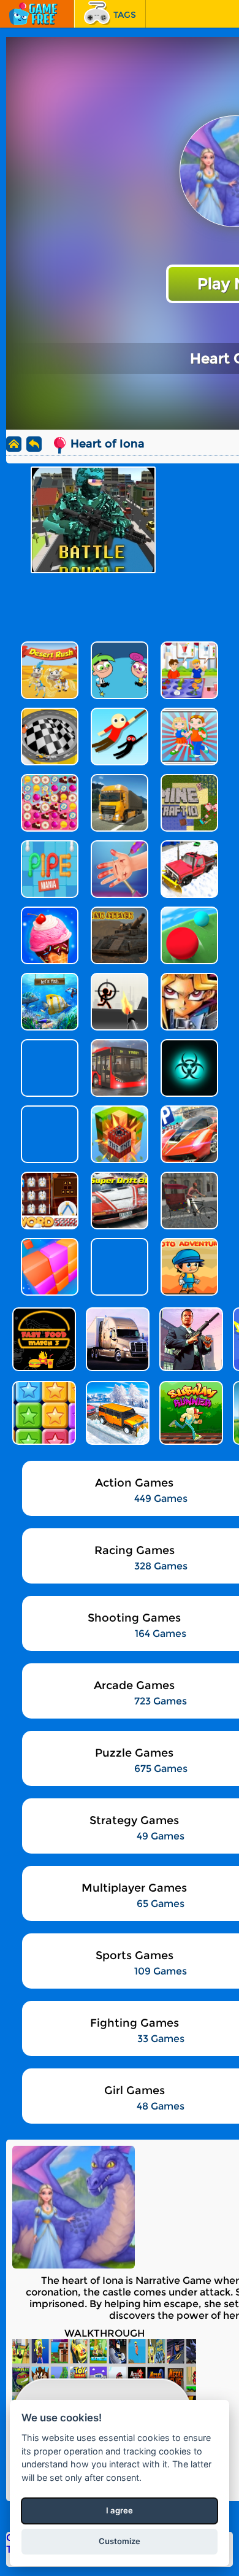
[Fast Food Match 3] (43, 1339)
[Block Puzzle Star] (43, 1413)
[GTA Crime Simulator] (190, 1339)
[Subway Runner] (190, 1413)
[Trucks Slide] (116, 1339)
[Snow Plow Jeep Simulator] (116, 1413)
